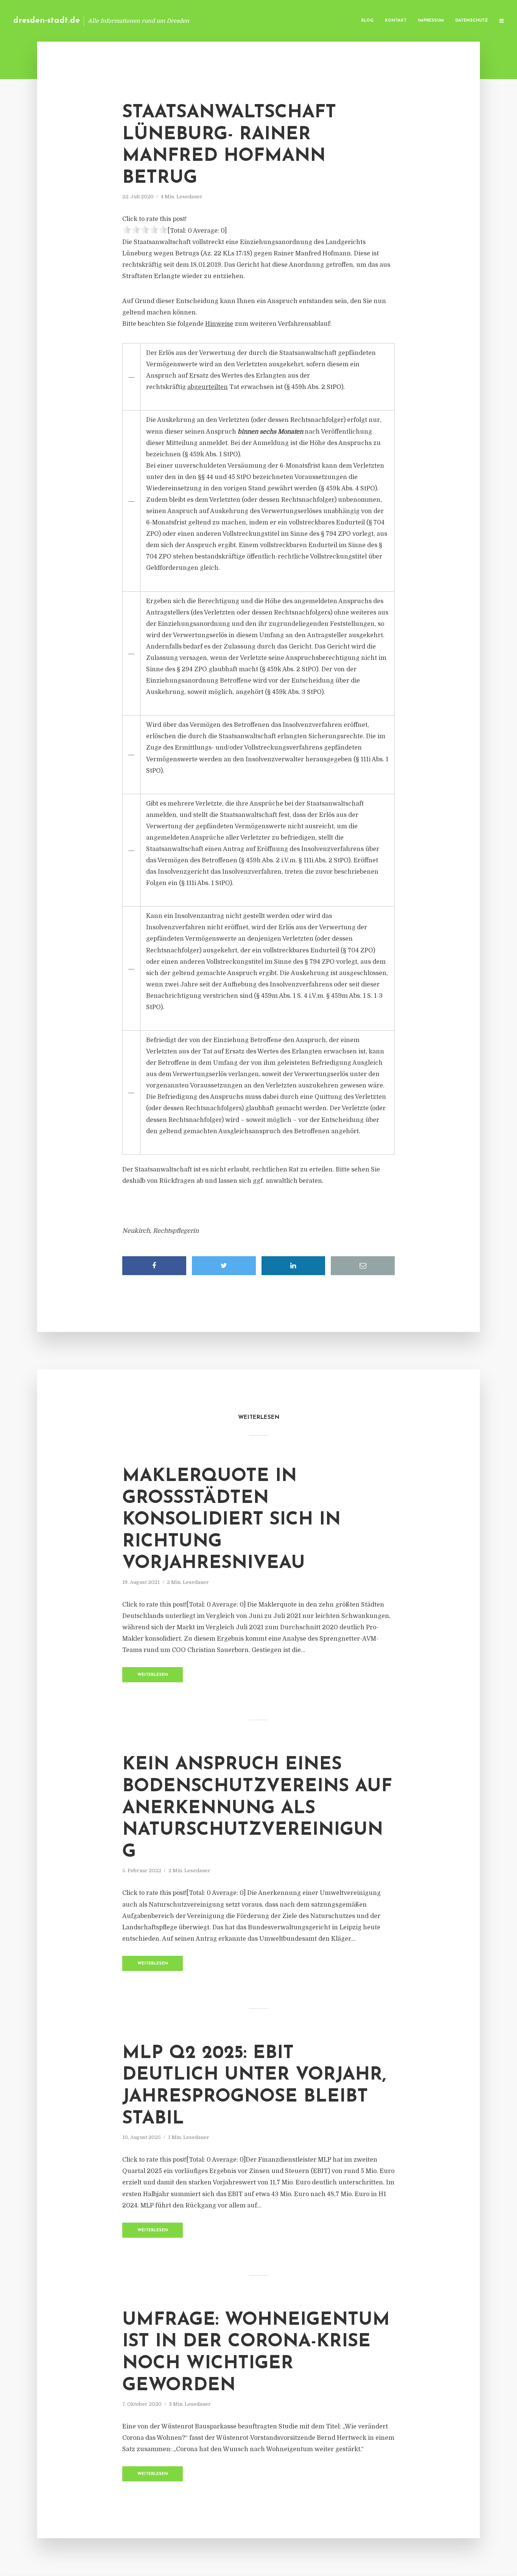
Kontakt (396, 21)
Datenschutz (472, 21)
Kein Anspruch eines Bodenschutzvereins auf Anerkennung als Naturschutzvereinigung (257, 1808)
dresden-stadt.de (47, 21)
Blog (367, 21)
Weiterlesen (153, 1675)
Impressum (431, 21)
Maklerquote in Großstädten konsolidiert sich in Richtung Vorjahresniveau (231, 1520)
